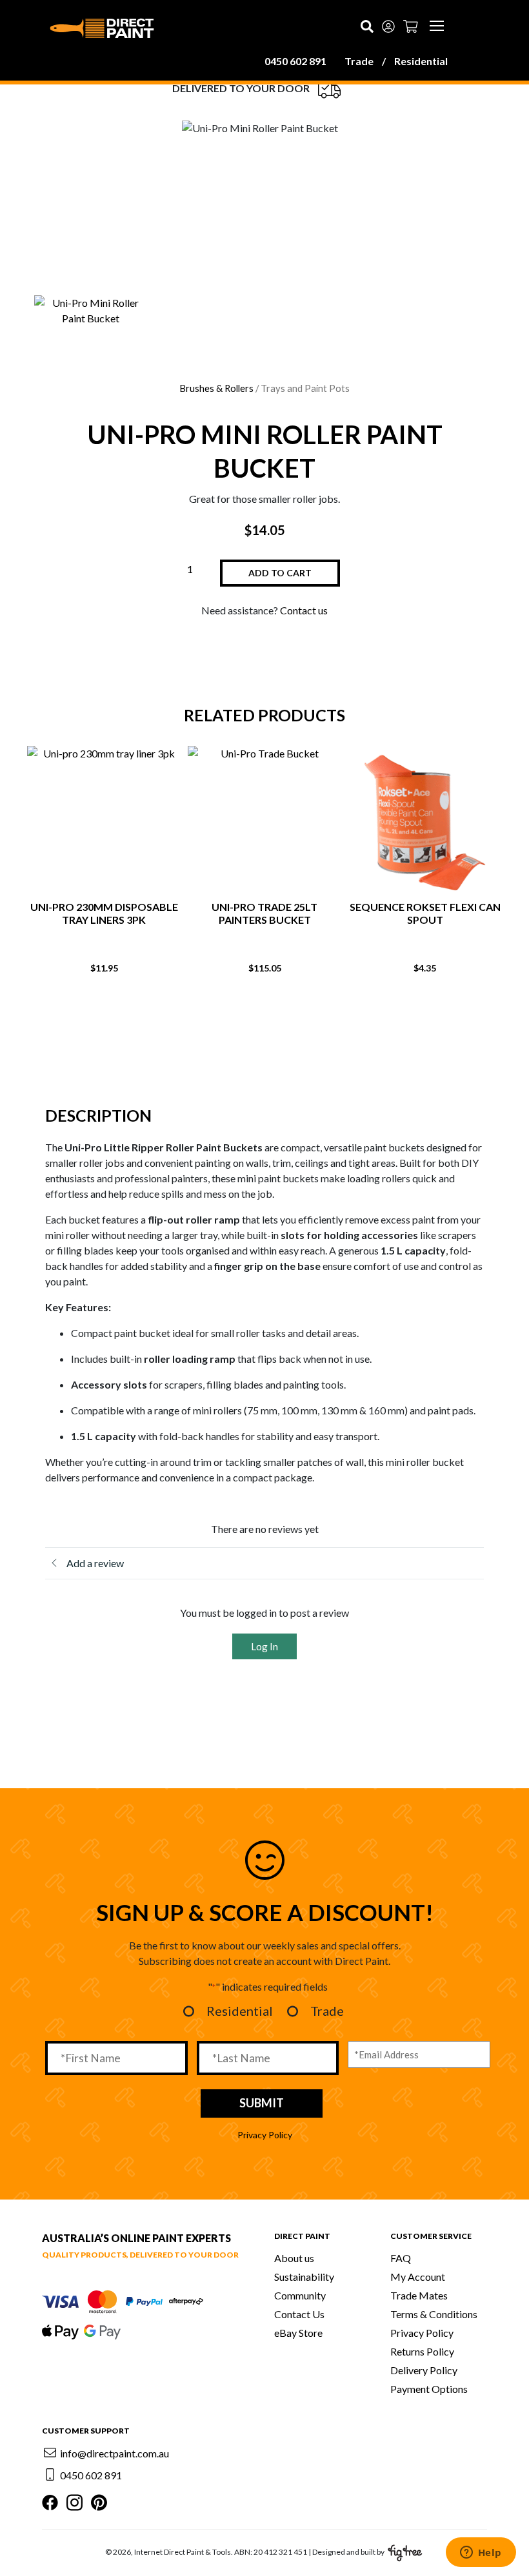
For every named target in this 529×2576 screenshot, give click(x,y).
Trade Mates (419, 2295)
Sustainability (304, 2277)
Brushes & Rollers (216, 388)
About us (294, 2258)
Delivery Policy (424, 2370)
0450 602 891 (295, 61)
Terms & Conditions (434, 2314)
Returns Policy (422, 2351)
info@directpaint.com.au (115, 2453)
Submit (262, 2103)
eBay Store (298, 2333)
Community (300, 2295)
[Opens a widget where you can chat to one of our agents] (481, 2553)
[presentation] (239, 1011)
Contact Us (299, 2314)
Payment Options (429, 2389)
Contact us (304, 610)
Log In (264, 1646)
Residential (421, 61)
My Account (418, 2277)
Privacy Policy (265, 2135)
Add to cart (280, 573)
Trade (359, 61)
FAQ (401, 2258)
